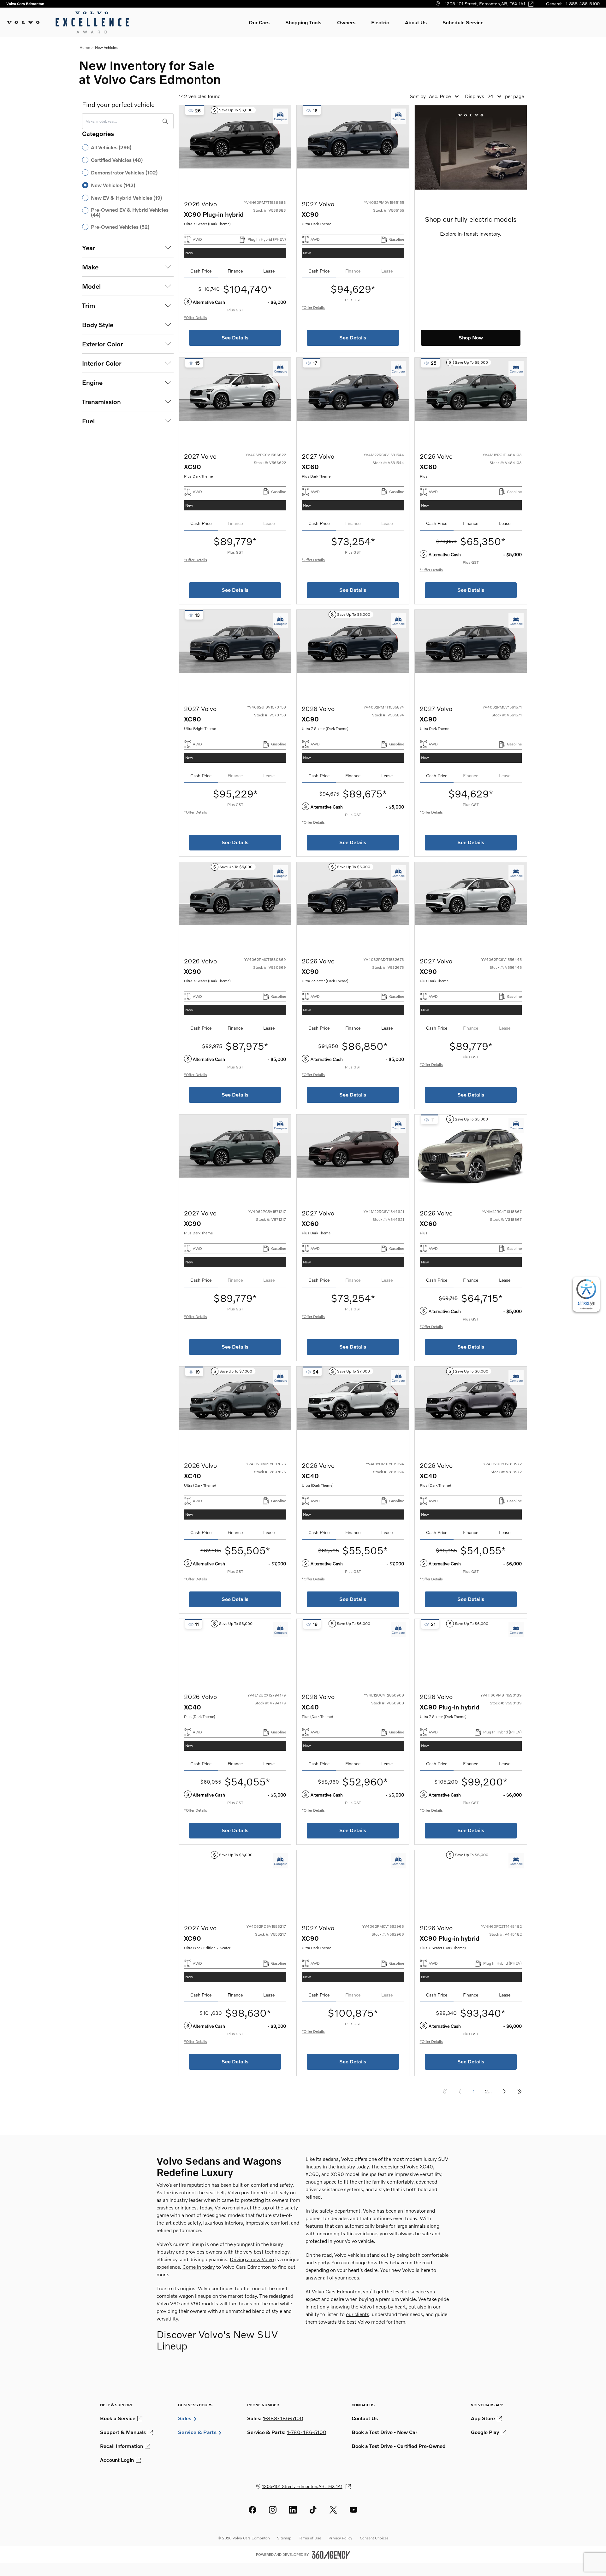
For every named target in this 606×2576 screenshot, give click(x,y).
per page (514, 96)
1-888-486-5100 (583, 4)
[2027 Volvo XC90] (353, 147)
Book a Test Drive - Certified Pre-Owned (399, 2446)
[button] (259, 22)
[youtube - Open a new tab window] (353, 2510)
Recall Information (122, 2446)
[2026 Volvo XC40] (235, 1409)
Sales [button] (185, 2418)
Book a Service (118, 2418)
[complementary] (586, 1294)
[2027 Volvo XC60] (353, 400)
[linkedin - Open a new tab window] (293, 2510)
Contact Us (365, 2418)
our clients (358, 2314)
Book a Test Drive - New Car (384, 2432)
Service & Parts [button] (197, 2432)
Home (85, 47)
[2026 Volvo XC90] (353, 652)
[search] (165, 121)
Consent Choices (374, 2538)
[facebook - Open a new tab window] (252, 2510)
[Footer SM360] (331, 2555)
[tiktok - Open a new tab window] (313, 2510)
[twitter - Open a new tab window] (333, 2510)
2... (488, 2091)
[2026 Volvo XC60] (471, 400)
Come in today (199, 2267)
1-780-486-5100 (307, 2432)
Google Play (485, 2432)
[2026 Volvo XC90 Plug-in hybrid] (235, 147)
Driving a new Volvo (252, 2259)
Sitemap (284, 2538)
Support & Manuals (123, 2432)
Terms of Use (310, 2538)
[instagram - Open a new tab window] (273, 2510)
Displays (475, 96)
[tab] (201, 271)
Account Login (117, 2460)
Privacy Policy (340, 2538)
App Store (483, 2418)
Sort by (418, 96)
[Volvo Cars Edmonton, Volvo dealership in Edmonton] (69, 22)
